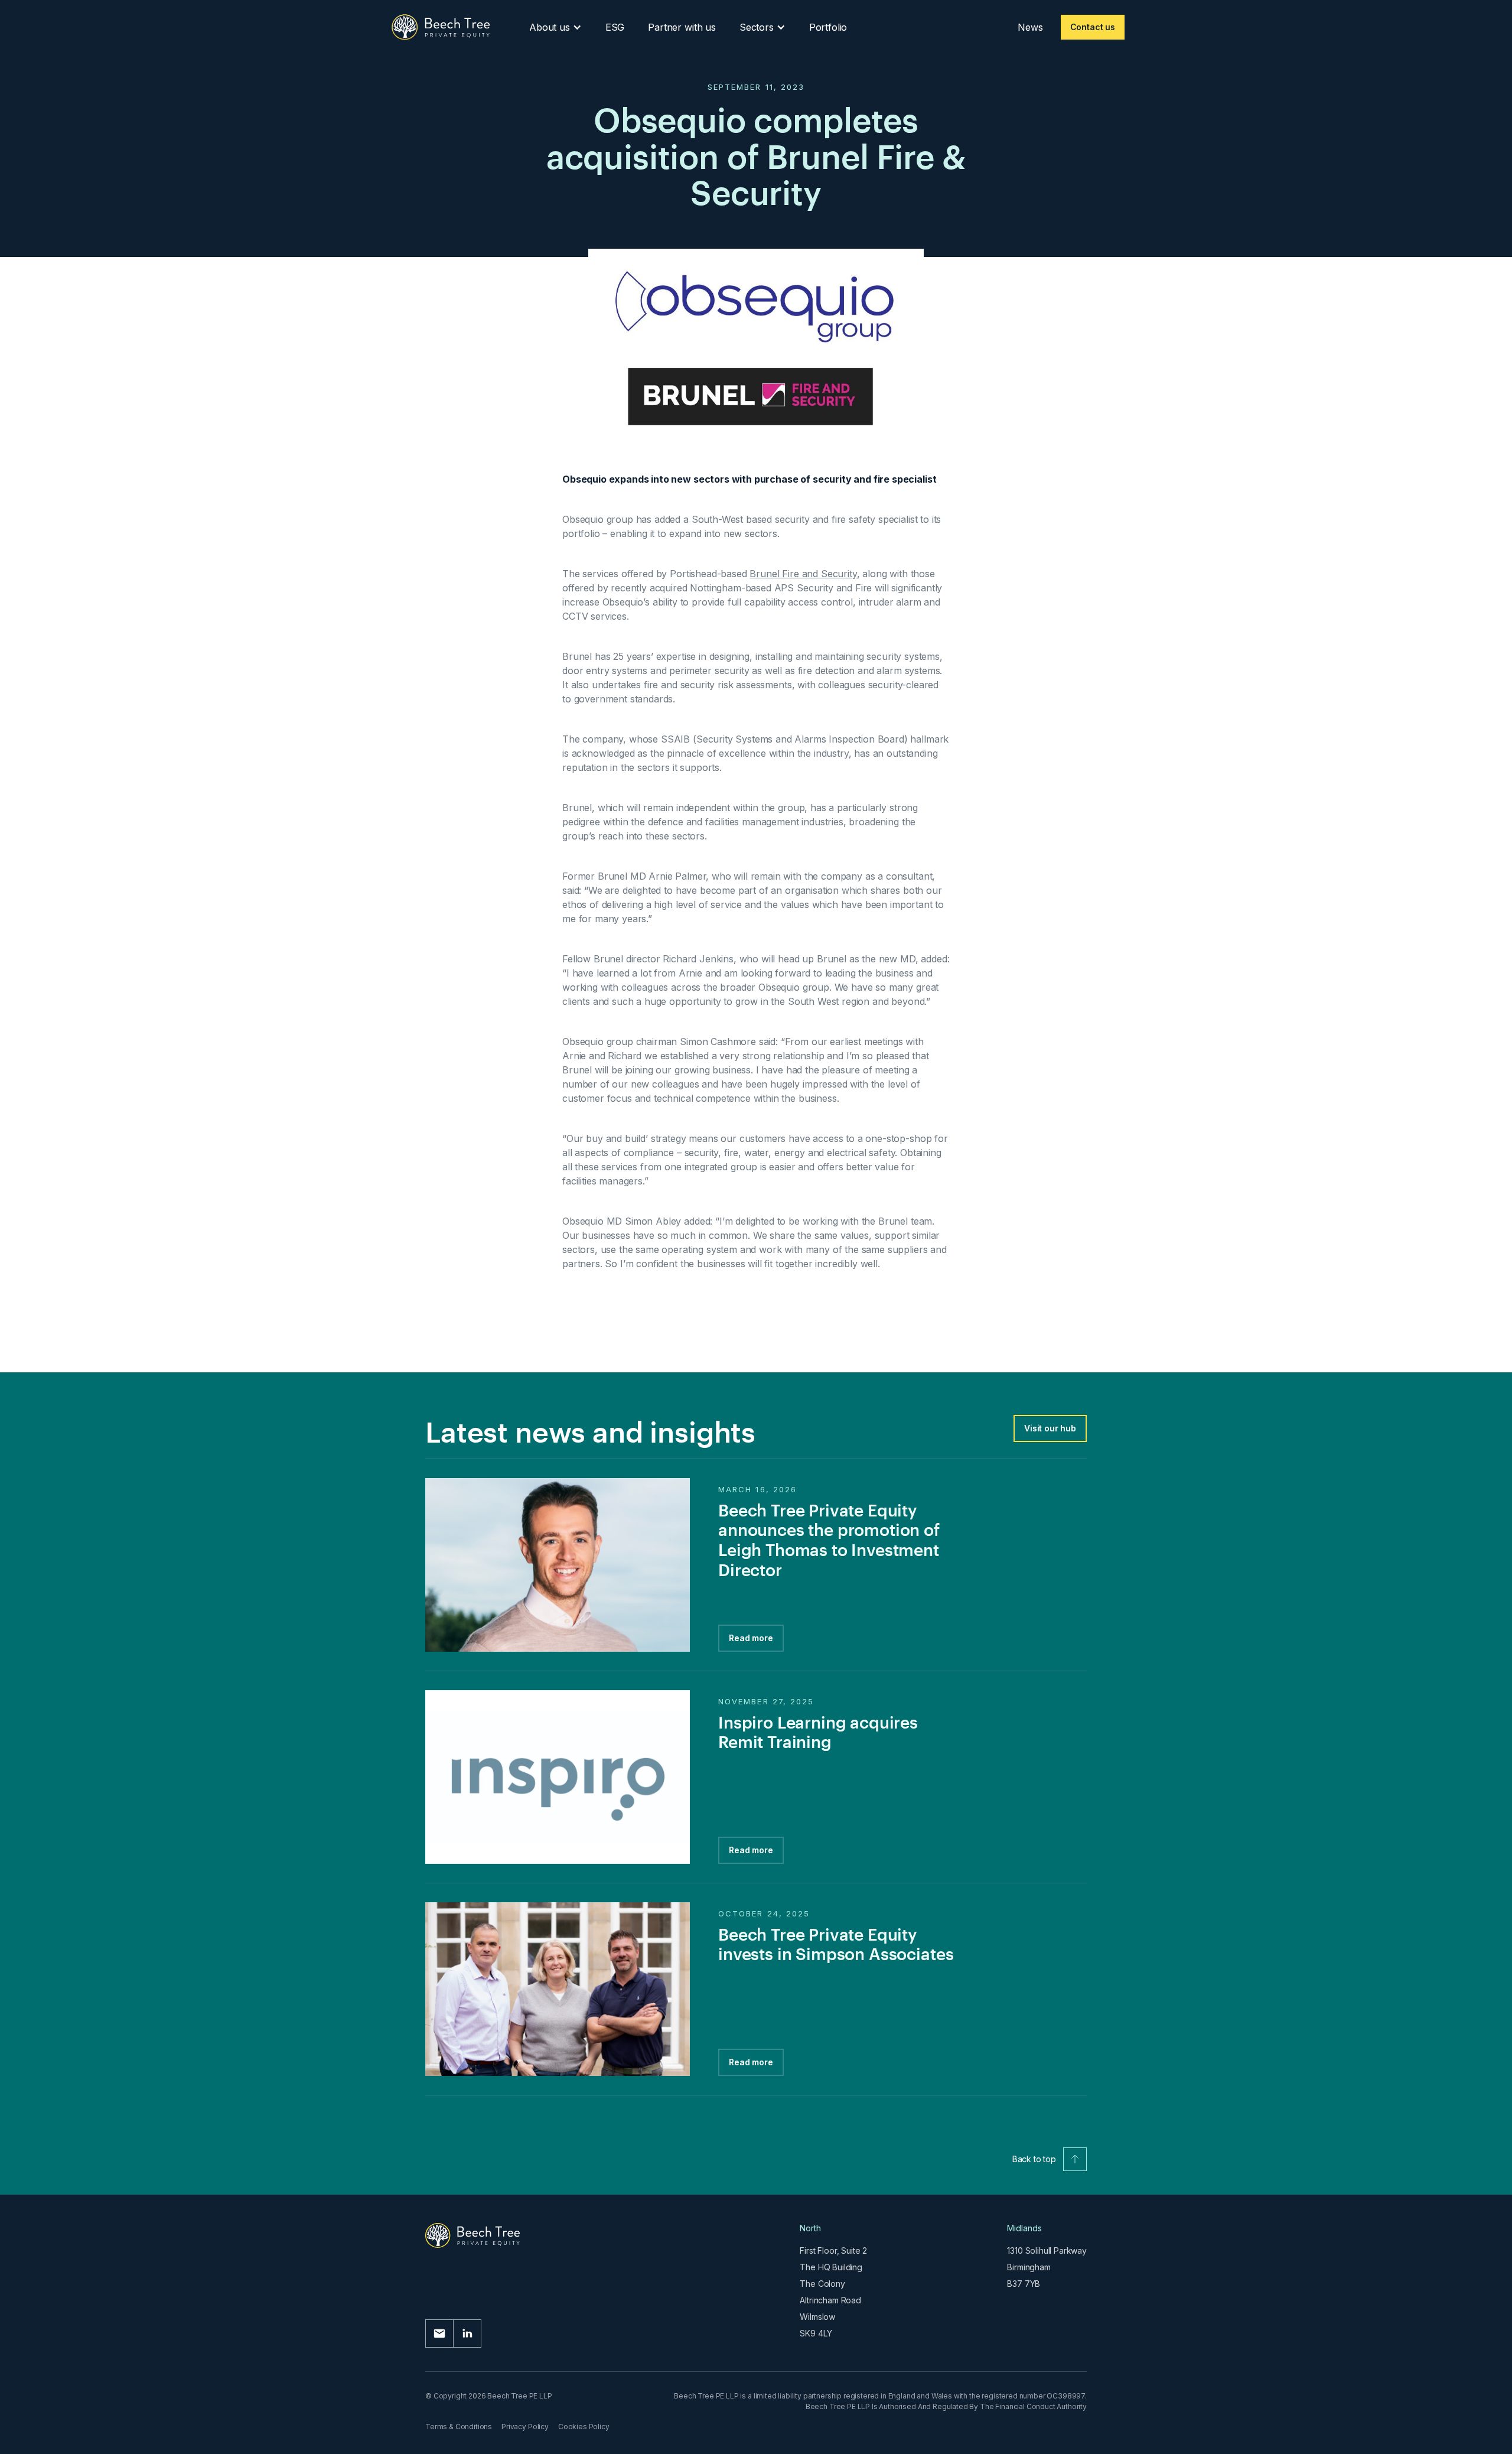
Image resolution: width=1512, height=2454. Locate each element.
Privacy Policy (525, 2427)
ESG (615, 27)
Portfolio (828, 27)
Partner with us (682, 27)
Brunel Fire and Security (803, 574)
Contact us (1093, 27)
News (1030, 27)
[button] (555, 27)
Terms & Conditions (459, 2427)
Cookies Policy (584, 2427)
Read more (751, 1638)
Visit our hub (1050, 1428)
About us (550, 27)
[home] (441, 27)
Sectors (757, 27)
